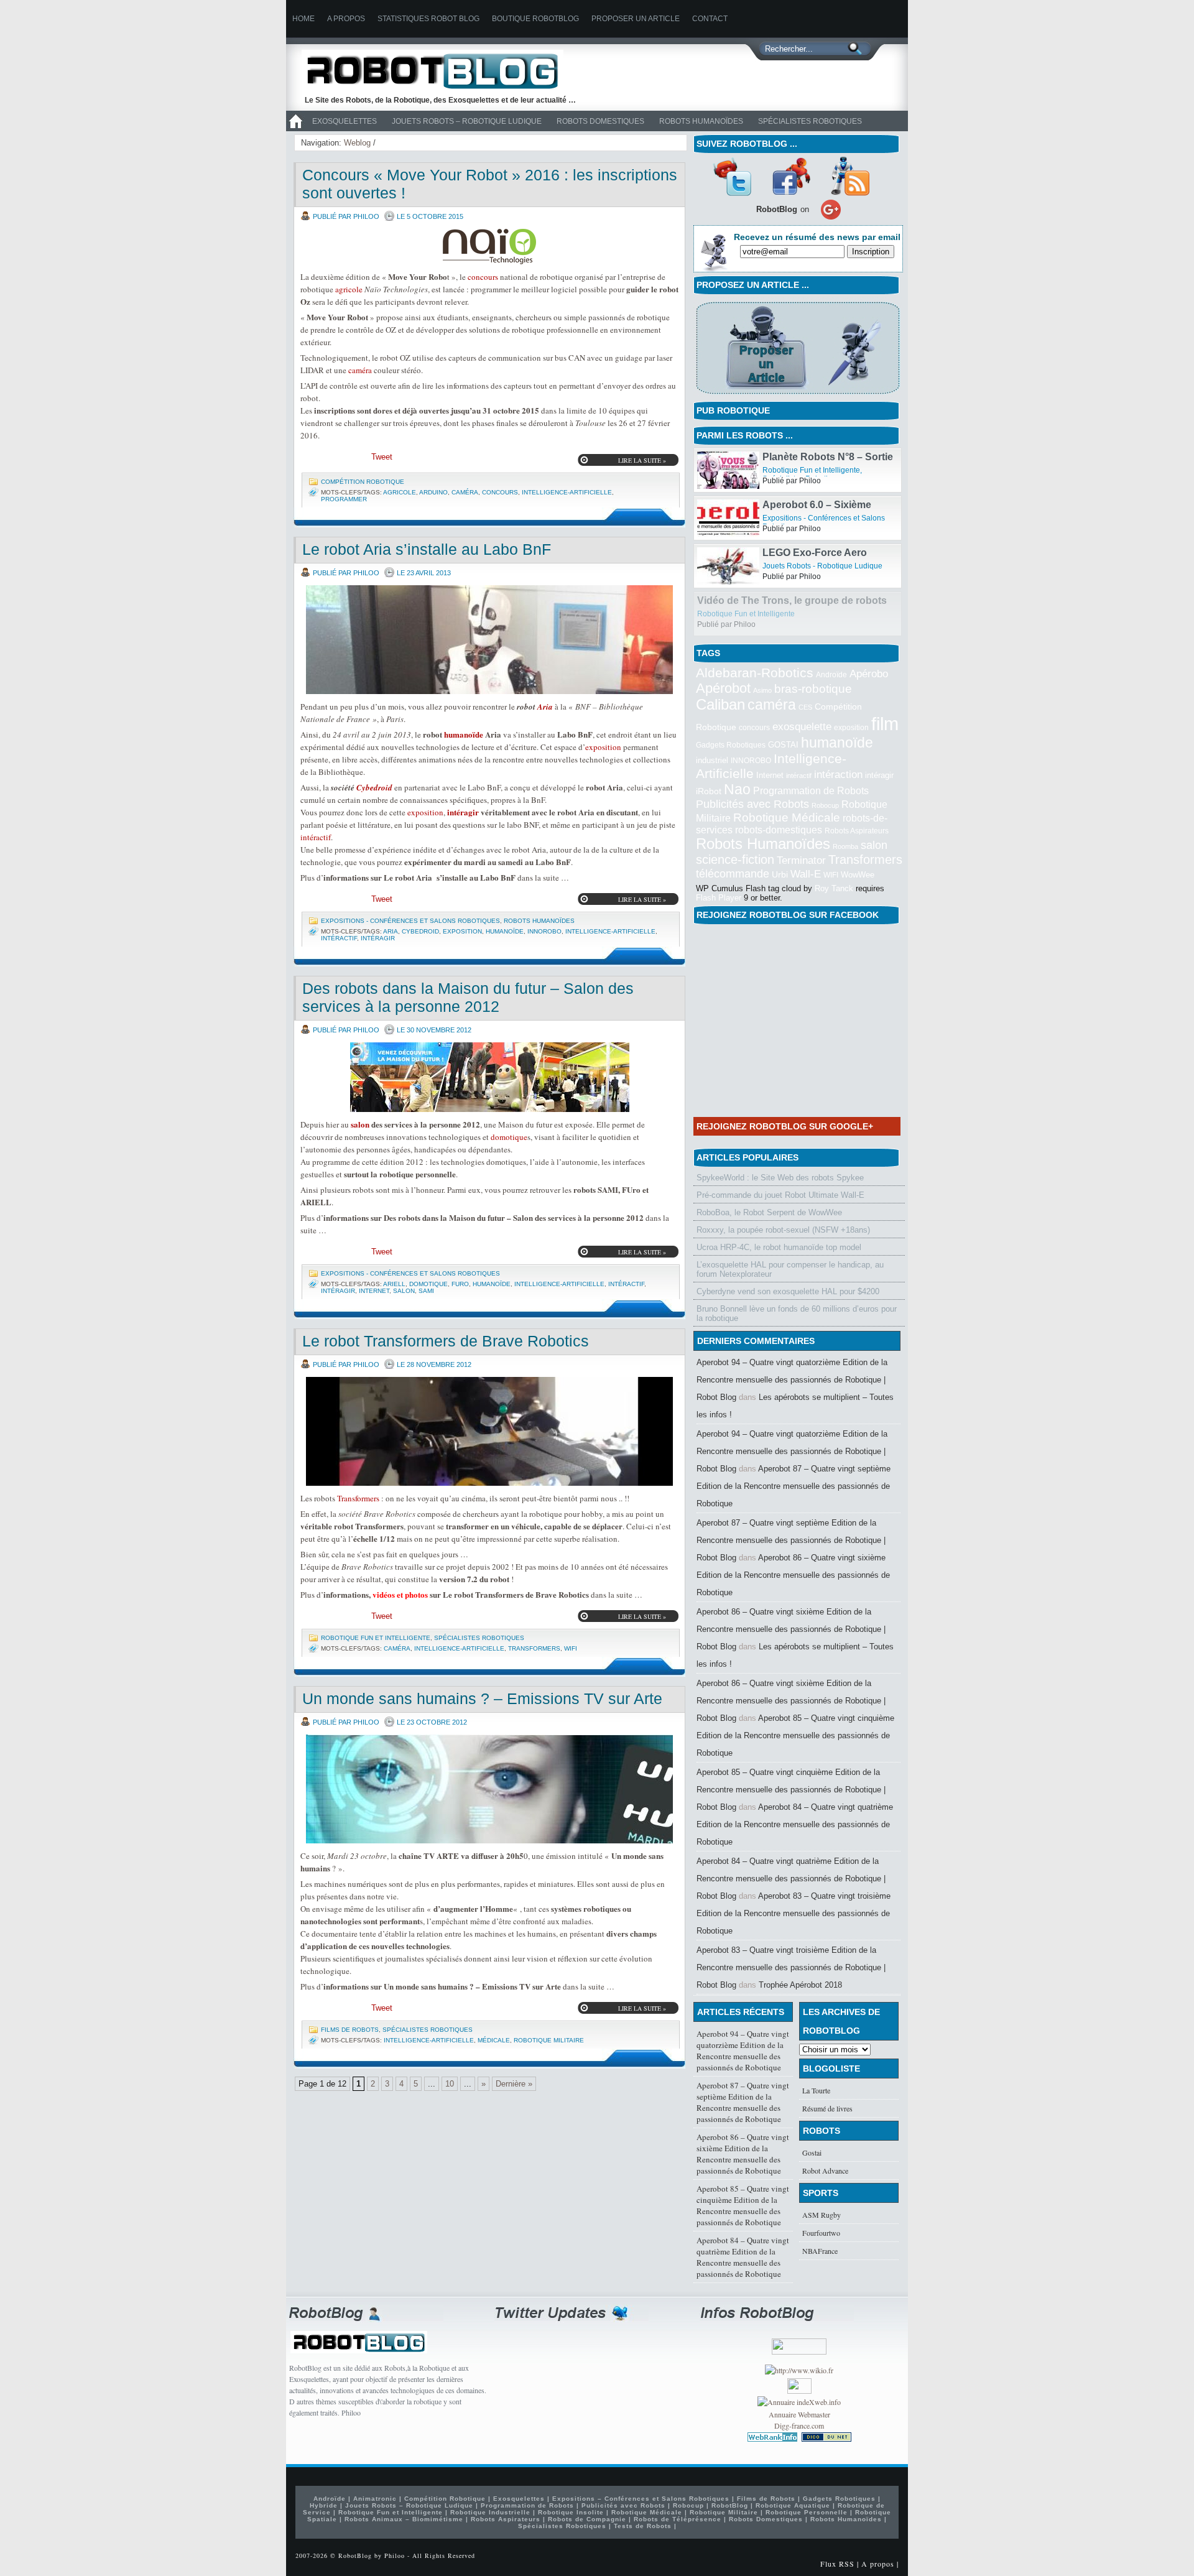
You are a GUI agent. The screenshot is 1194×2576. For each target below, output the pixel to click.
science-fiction (735, 859)
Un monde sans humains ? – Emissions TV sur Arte (482, 1698)
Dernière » (514, 2084)
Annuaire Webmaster (799, 2414)
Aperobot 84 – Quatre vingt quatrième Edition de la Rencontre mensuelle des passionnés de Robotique (795, 1824)
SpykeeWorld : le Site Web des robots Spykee (780, 1178)
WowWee (858, 875)
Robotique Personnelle (807, 2512)
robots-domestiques (779, 830)
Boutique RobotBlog (535, 19)
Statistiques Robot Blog (428, 19)
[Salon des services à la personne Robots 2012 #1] (489, 1077)
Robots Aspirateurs (857, 831)
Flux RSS (837, 2564)
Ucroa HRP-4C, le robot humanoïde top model (779, 1247)
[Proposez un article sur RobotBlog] (798, 395)
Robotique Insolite (571, 2512)
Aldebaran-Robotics (755, 673)
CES (805, 707)
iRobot (709, 791)
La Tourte (816, 2090)
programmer (344, 499)
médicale (494, 2040)
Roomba (845, 846)
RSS (850, 176)
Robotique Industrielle (490, 2512)
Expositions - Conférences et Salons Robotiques (410, 921)
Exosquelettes (345, 121)
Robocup (825, 805)
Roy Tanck (834, 888)
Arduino (433, 492)
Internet (374, 1291)
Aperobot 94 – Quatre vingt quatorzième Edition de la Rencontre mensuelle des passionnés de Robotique (743, 2050)
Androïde (831, 675)
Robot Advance (825, 2171)
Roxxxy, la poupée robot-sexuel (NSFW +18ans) (783, 1230)
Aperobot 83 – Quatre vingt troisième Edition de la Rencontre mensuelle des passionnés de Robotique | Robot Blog (791, 1967)
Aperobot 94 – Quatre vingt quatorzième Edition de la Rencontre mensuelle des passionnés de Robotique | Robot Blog (792, 1380)
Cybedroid (374, 787)
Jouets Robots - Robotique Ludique (822, 614)
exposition (603, 747)
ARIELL (394, 1284)
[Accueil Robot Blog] (295, 129)
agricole (349, 289)
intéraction (838, 774)
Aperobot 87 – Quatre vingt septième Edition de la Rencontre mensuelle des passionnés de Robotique (794, 1486)
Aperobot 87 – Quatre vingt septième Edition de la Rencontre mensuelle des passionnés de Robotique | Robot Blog (791, 1540)
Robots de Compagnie (587, 2519)
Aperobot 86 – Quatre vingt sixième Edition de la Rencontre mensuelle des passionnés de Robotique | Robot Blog (791, 1629)
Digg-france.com (799, 2425)
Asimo (762, 690)
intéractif (316, 837)
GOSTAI (783, 745)
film (885, 724)
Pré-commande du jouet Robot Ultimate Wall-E (780, 1195)
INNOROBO (544, 931)
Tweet (382, 457)
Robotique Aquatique (793, 2505)
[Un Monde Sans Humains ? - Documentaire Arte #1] (489, 1789)
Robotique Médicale (787, 818)
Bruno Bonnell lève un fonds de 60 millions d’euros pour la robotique (797, 1313)
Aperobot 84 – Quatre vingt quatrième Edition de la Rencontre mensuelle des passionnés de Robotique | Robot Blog (791, 1879)
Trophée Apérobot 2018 (800, 1985)
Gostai (812, 2152)
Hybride (324, 2505)
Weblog (357, 143)
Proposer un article (636, 19)
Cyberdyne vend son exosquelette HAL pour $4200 (788, 1291)
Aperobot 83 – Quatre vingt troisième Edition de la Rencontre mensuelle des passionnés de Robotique (794, 1913)
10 (450, 2084)
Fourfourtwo (821, 2233)
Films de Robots (350, 2030)
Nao (737, 789)
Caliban (720, 705)
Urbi (780, 875)
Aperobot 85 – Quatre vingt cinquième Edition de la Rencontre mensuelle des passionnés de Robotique (795, 1735)
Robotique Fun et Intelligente (376, 1638)
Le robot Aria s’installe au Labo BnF (427, 549)
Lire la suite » (642, 460)
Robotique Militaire (549, 2040)
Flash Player (719, 898)
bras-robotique (813, 688)
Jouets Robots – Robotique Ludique (467, 121)
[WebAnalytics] (799, 2391)
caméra (360, 370)
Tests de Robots (643, 2526)
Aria (545, 707)
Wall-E (806, 874)
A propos (346, 19)
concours (483, 277)
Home (303, 19)
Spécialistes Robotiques (810, 121)
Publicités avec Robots (752, 804)
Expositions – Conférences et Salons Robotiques (641, 2499)
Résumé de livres (827, 2108)
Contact (710, 19)
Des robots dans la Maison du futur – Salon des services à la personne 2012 (468, 997)
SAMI (426, 1291)
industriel (712, 760)
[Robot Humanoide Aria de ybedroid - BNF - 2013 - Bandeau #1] (489, 640)
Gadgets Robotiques (731, 745)
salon (360, 1124)
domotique (509, 1137)
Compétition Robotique (363, 482)
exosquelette (802, 726)
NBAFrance (820, 2251)
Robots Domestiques (600, 121)
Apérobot (723, 688)
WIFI (571, 1648)
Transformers (358, 1498)
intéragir (463, 812)
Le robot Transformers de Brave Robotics (446, 1341)
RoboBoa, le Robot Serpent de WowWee (769, 1212)
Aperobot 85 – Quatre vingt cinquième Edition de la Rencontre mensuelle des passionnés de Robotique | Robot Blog (791, 1790)
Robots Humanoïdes (701, 121)
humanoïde (464, 734)
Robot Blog (442, 71)
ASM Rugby (821, 2215)
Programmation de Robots (811, 791)
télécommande (733, 873)
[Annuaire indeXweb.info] (799, 2402)
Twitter (732, 176)
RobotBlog (730, 2505)
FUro (460, 1284)
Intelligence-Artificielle (567, 492)
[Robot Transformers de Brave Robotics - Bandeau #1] (489, 1431)
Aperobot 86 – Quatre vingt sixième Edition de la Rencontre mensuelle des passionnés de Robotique (793, 1575)
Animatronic (375, 2499)
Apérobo (869, 674)
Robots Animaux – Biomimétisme (404, 2519)
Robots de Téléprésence (678, 2519)
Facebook (791, 176)
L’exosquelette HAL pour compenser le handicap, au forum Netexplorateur (790, 1269)
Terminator (801, 860)
